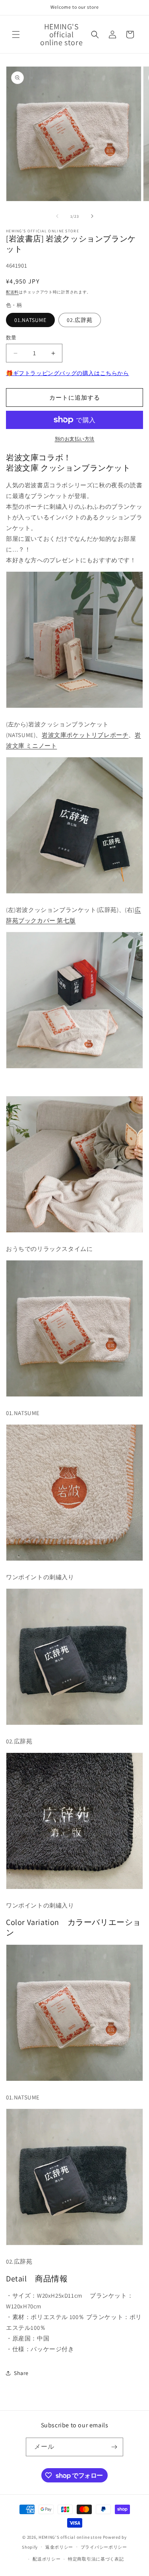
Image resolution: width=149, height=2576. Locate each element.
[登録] (114, 2447)
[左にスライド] (57, 216)
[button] (16, 34)
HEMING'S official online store (70, 2537)
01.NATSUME (30, 320)
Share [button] (21, 2373)
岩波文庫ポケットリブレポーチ (85, 735)
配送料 (12, 292)
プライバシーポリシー (104, 2547)
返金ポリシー (59, 2547)
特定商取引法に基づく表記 (96, 2559)
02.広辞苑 (80, 320)
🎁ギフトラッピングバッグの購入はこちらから (68, 373)
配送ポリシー (46, 2559)
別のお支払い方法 (75, 439)
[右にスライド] (92, 216)
